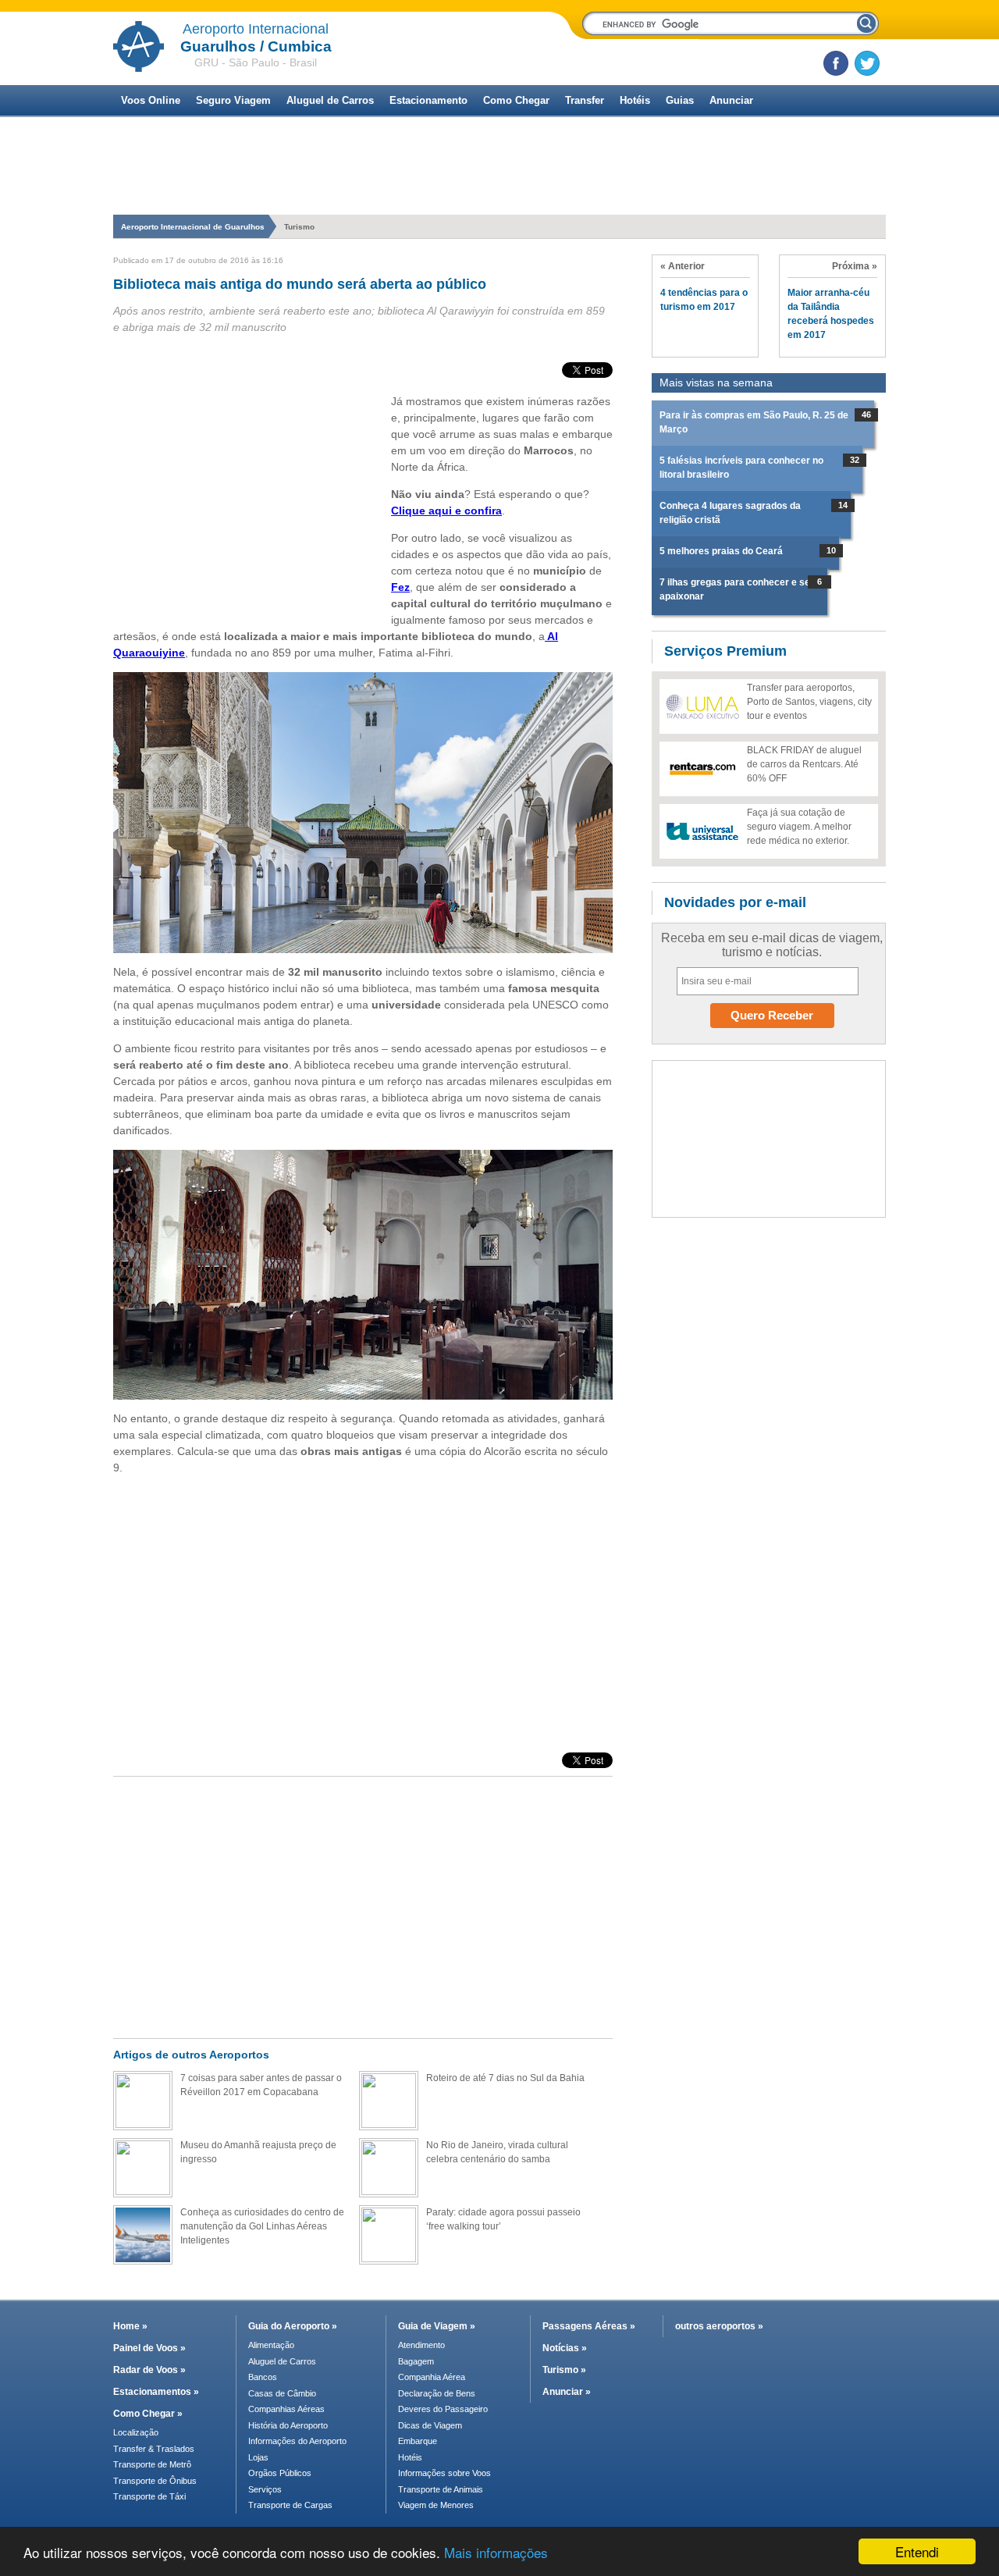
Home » (130, 2326)
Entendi (917, 2551)
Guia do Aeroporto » (293, 2326)
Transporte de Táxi (149, 2496)
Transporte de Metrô (152, 2464)
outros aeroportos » (719, 2326)
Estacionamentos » (156, 2392)
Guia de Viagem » (437, 2326)
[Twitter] (867, 63)
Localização (136, 2432)
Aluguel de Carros (330, 100)
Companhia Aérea (432, 2377)
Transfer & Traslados (154, 2449)
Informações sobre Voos (444, 2473)
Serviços (265, 2489)
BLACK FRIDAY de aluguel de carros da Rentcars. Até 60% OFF (804, 764)
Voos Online (151, 100)
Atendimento (421, 2345)
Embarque (418, 2441)
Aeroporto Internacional (256, 29)
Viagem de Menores (436, 2505)
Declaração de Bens (437, 2393)
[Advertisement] (499, 205)
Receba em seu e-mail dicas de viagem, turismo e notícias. (772, 945)
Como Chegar (516, 100)
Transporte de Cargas (290, 2505)
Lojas (258, 2457)
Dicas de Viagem (430, 2425)
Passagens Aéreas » (589, 2326)
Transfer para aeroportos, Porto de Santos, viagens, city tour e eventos (809, 702)
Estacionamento (428, 100)
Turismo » (564, 2370)
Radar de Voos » (149, 2370)
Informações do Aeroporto (297, 2441)
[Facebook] (836, 63)
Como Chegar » (148, 2414)
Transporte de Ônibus (155, 2481)
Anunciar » (567, 2392)
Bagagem (416, 2361)
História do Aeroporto (288, 2425)
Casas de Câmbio (282, 2393)
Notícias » (565, 2348)
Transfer (585, 100)
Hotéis (635, 100)
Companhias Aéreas (286, 2409)
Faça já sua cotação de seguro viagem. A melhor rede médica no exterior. (799, 827)
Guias (680, 100)
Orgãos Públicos (280, 2473)
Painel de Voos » (149, 2348)
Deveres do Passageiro (443, 2409)
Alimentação (271, 2345)
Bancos (263, 2377)
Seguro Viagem (233, 100)
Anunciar (731, 100)
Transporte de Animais (441, 2489)
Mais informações (496, 2552)
